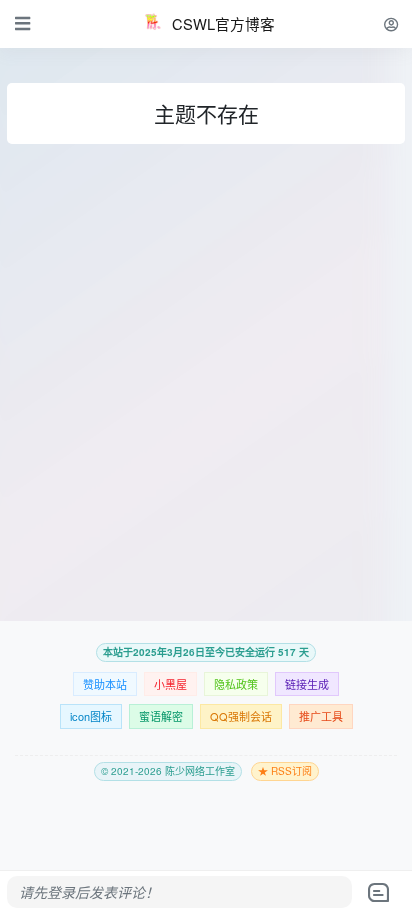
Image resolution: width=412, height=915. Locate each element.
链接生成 (307, 684)
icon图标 (91, 716)
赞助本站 (105, 684)
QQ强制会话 (241, 716)
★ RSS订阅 (285, 771)
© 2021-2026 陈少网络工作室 (168, 771)
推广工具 (321, 716)
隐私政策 (236, 684)
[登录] (391, 23)
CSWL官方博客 (223, 23)
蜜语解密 (161, 716)
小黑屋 (170, 684)
